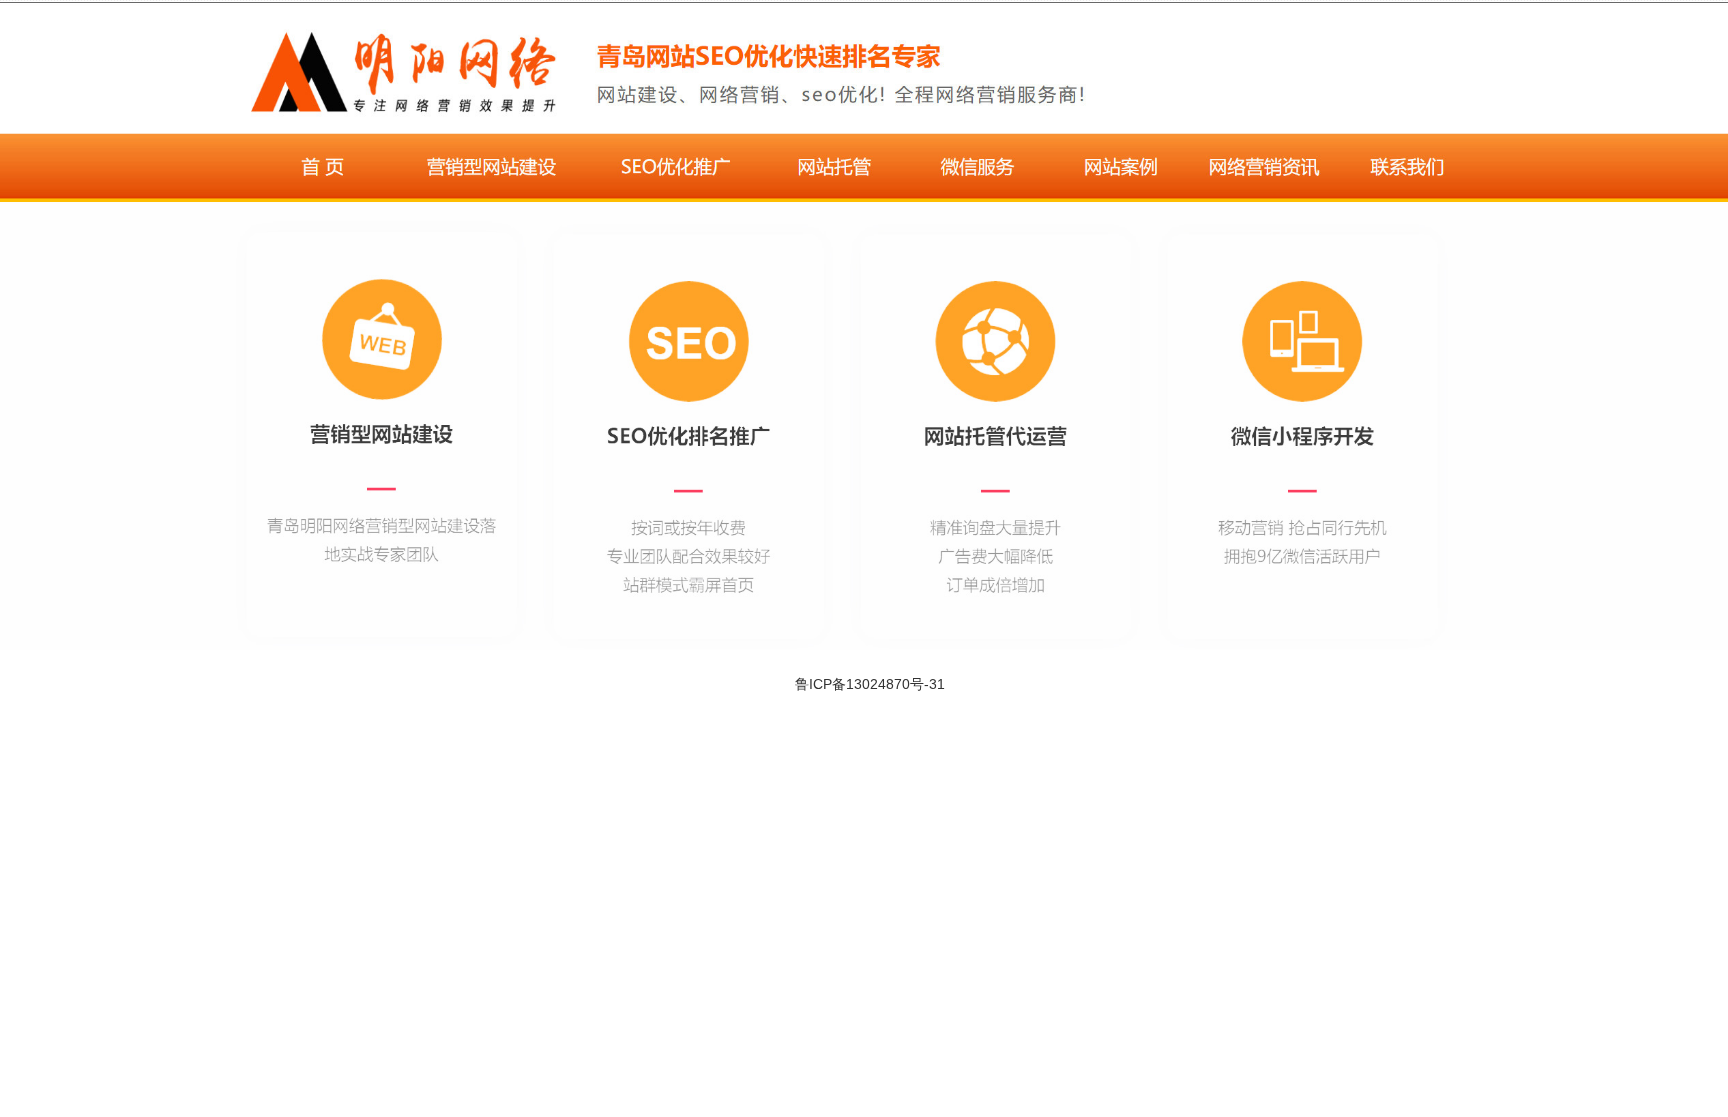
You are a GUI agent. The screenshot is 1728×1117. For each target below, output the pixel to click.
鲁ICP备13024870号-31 (870, 684)
